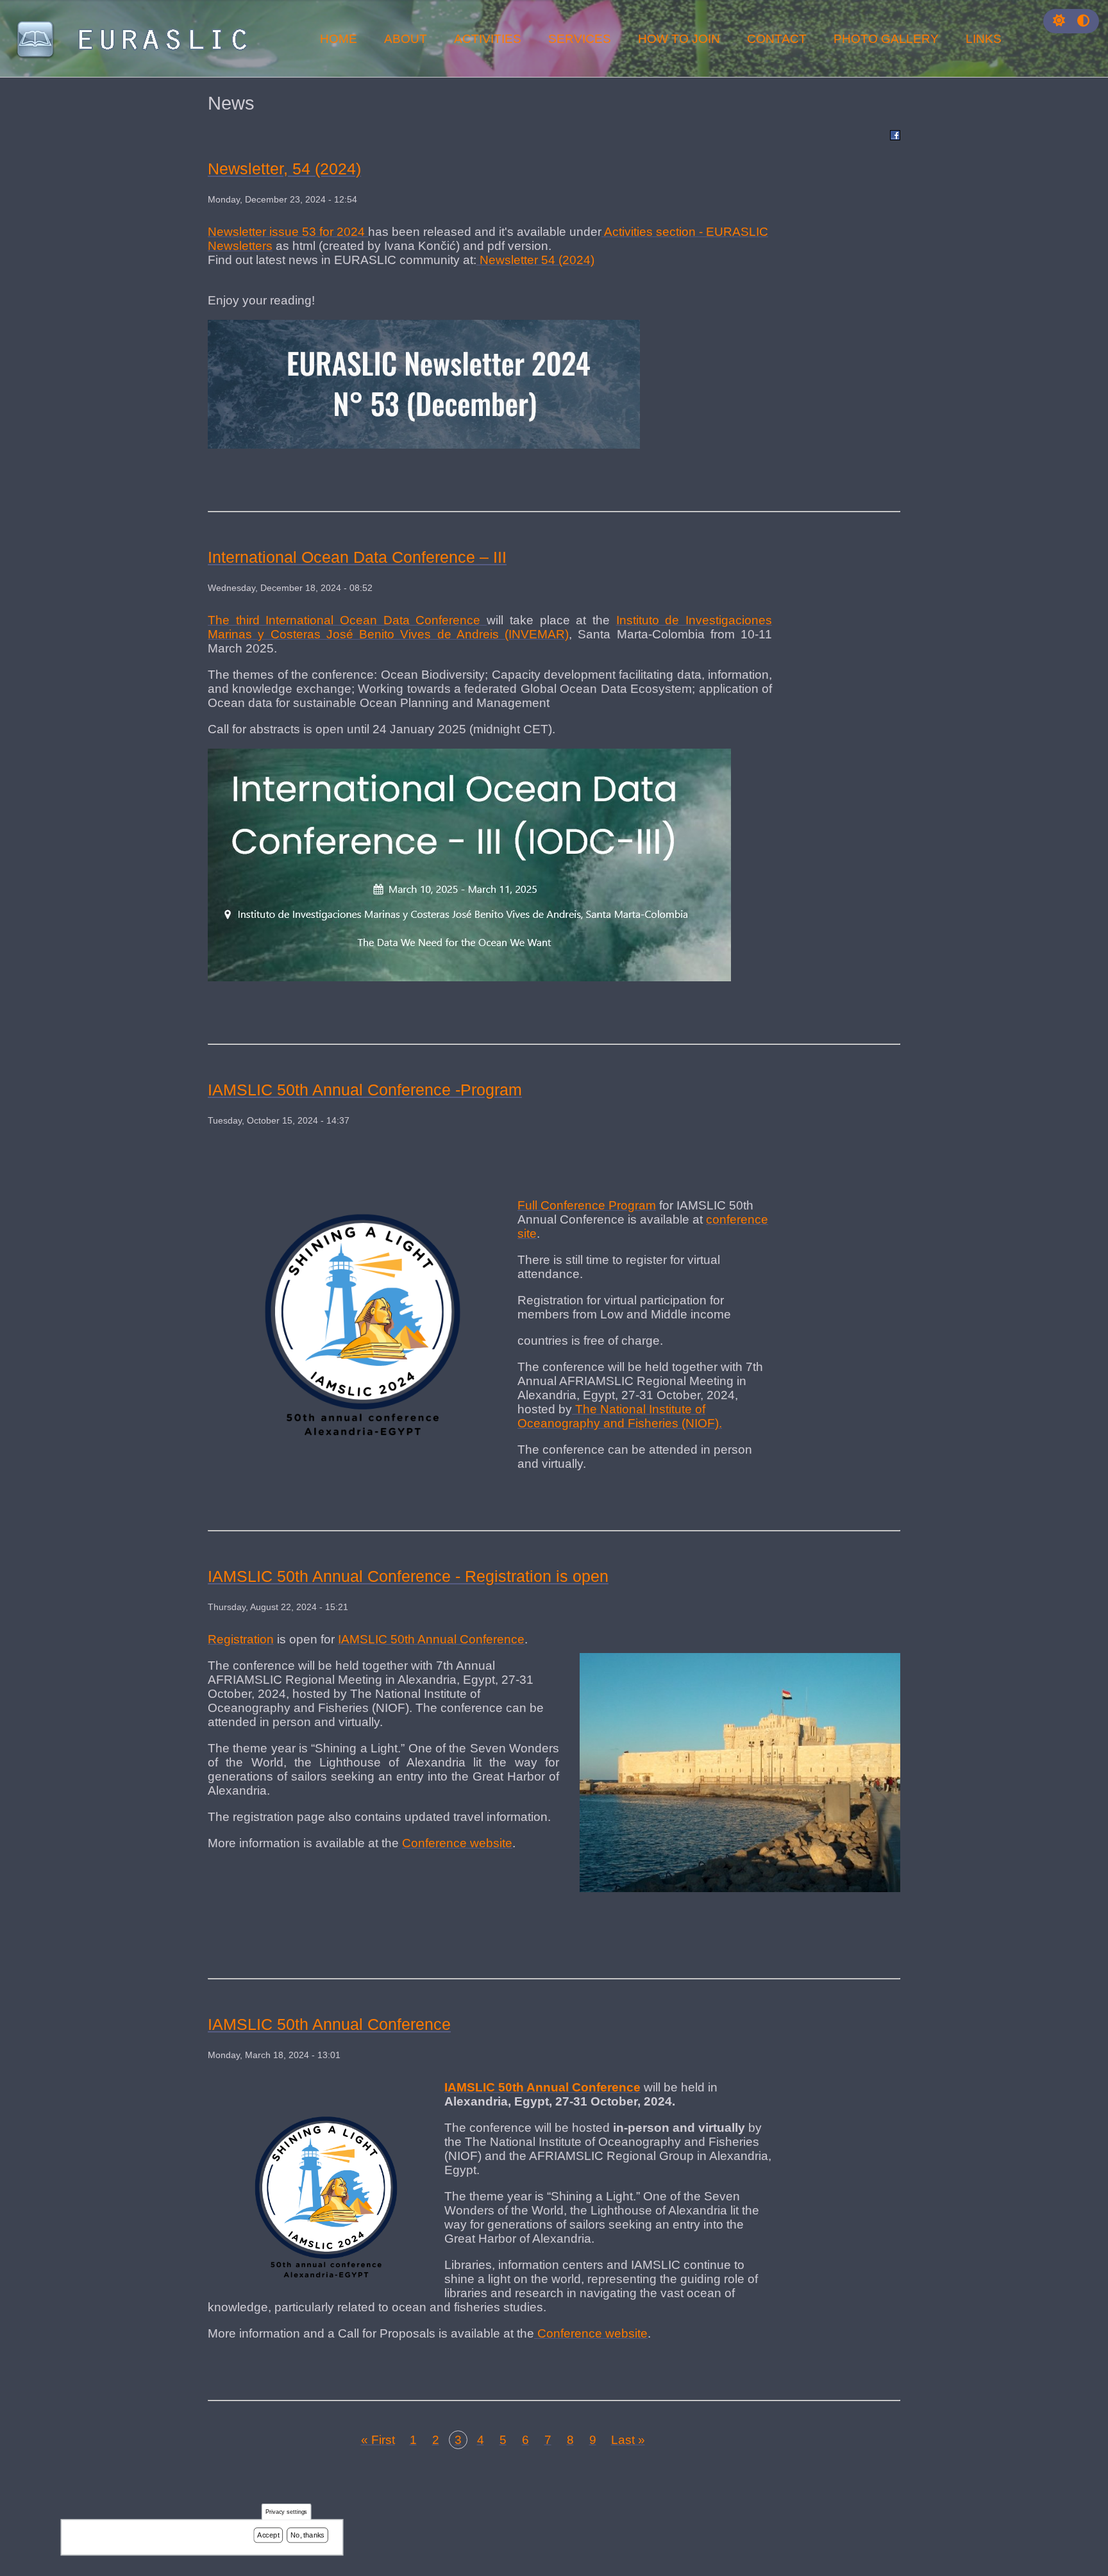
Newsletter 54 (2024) (535, 260)
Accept (268, 2535)
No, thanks (307, 2535)
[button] (1059, 21)
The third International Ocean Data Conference (347, 620)
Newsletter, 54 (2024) (284, 169)
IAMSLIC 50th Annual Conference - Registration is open (408, 1576)
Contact (777, 39)
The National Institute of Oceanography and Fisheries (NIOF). (620, 1416)
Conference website (457, 1843)
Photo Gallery (886, 39)
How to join (679, 39)
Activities (488, 39)
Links (984, 39)
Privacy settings (287, 2512)
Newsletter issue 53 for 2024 (288, 232)
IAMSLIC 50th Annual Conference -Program (365, 1090)
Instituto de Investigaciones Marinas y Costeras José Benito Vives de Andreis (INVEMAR (490, 627)
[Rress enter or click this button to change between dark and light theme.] (1061, 21)
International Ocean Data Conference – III (357, 557)
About (406, 39)
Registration (241, 1639)
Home (339, 39)
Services (580, 39)
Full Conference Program (587, 1205)
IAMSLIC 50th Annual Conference (431, 1639)
